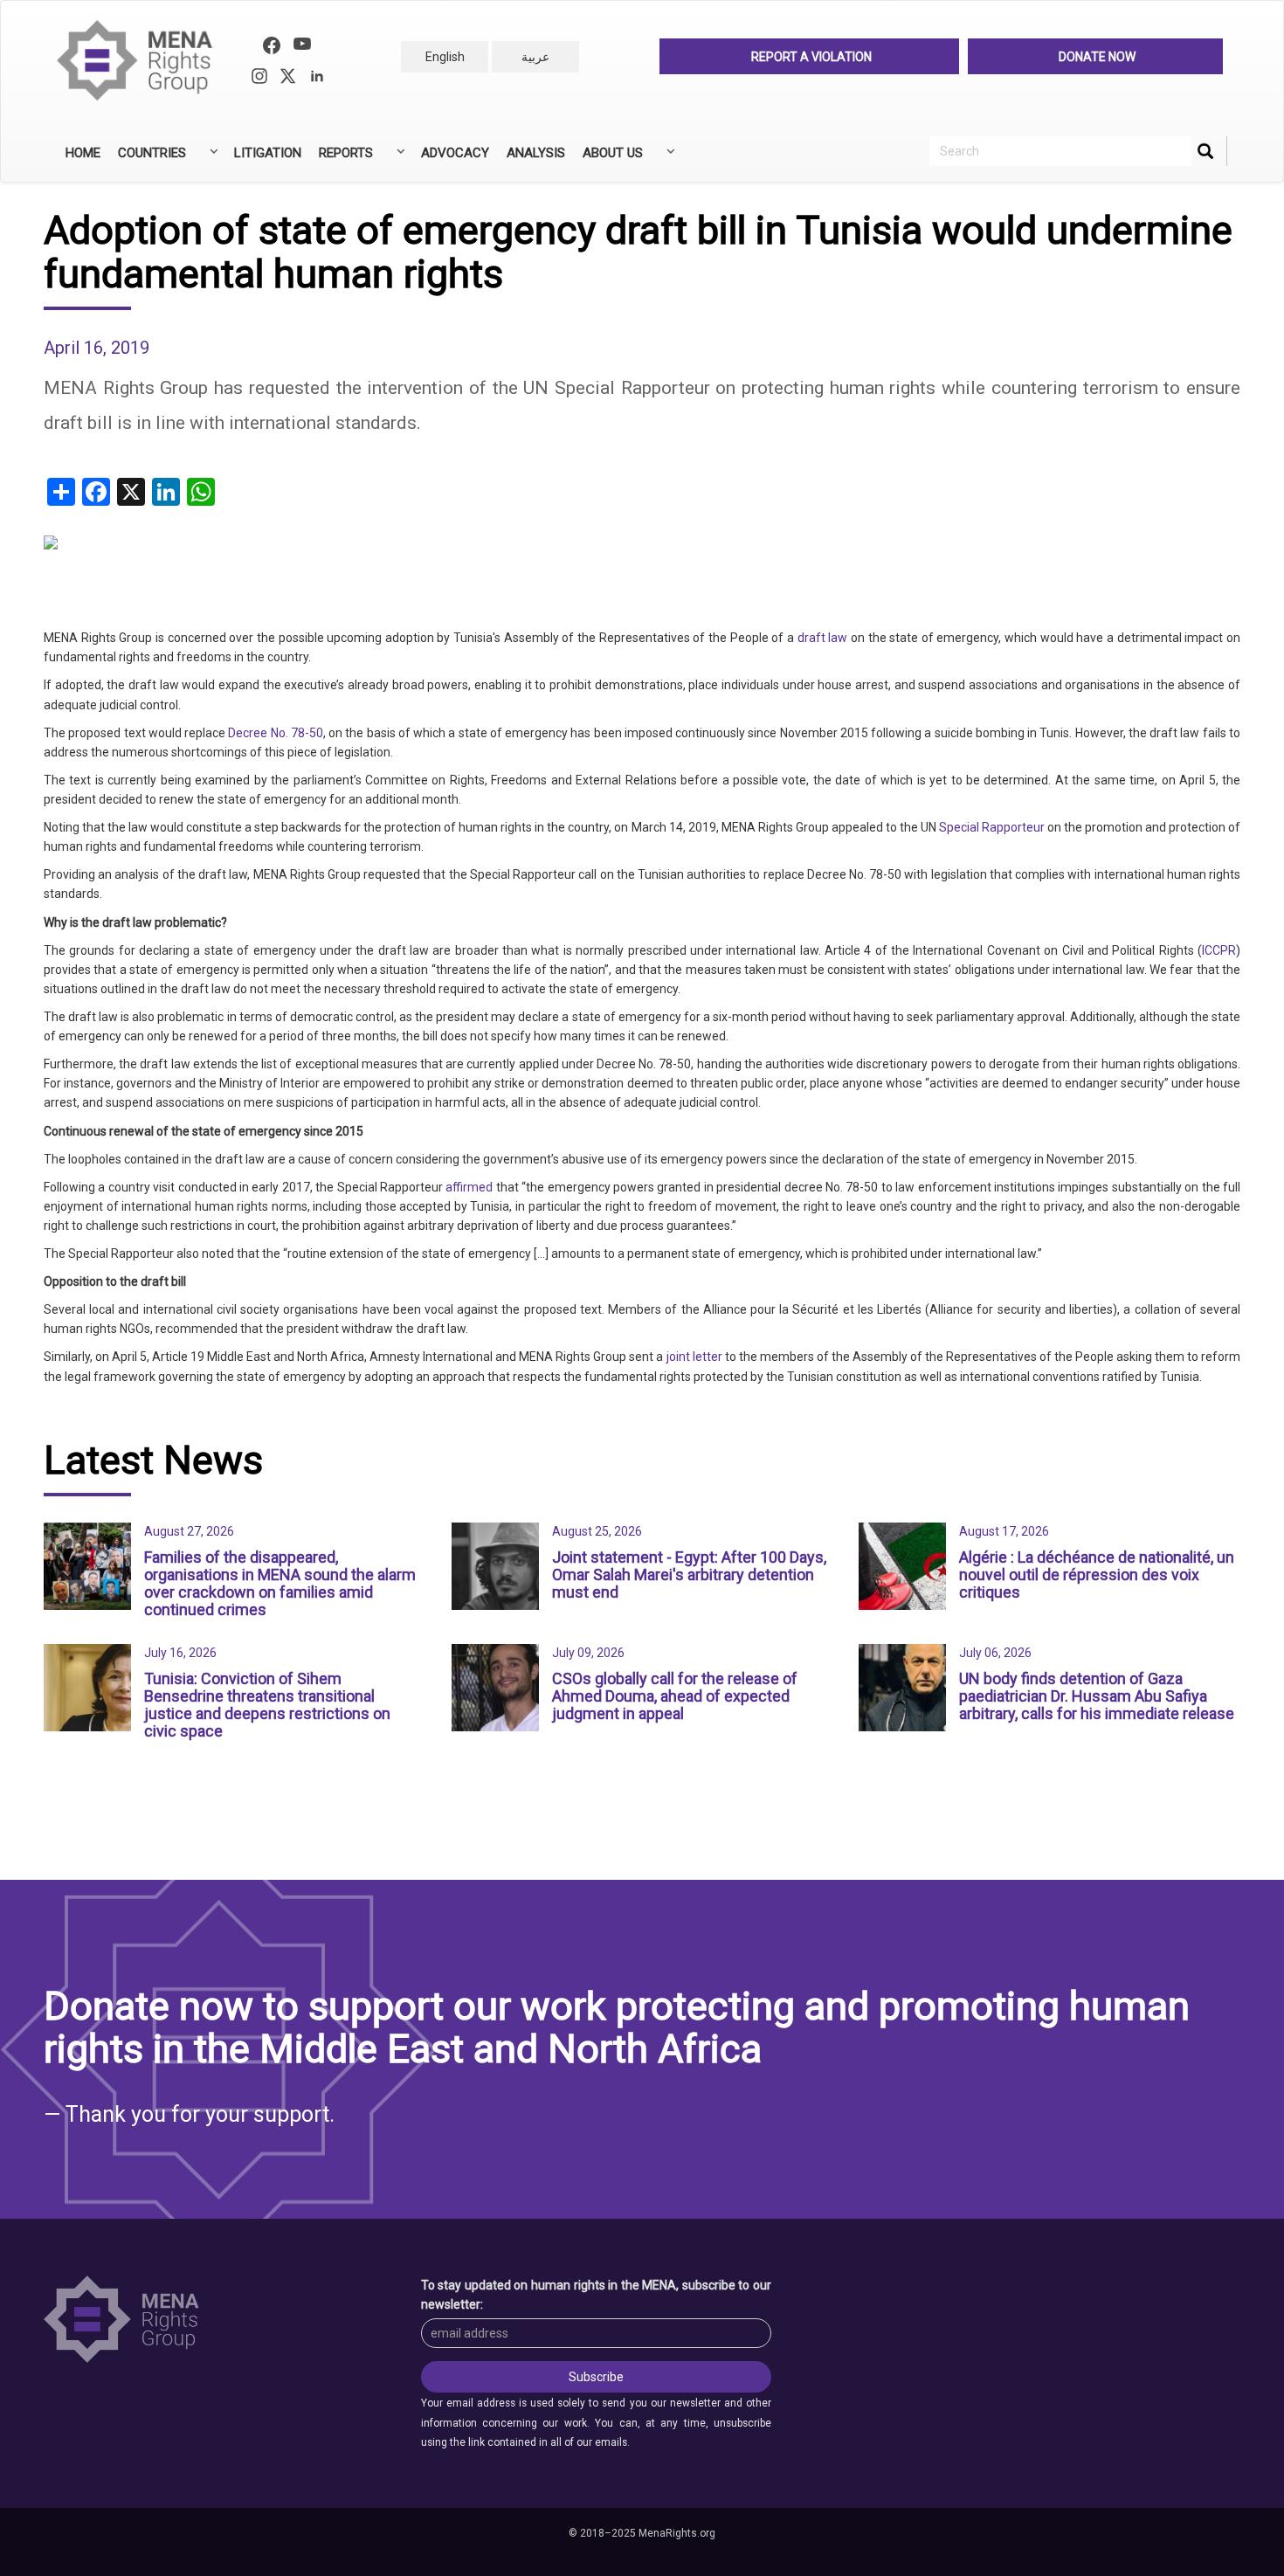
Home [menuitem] (83, 153)
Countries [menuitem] (148, 159)
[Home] (142, 61)
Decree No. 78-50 (276, 733)
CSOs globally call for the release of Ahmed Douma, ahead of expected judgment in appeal (675, 1696)
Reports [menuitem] (342, 159)
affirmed (469, 1187)
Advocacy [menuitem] (455, 153)
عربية (535, 57)
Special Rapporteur (992, 827)
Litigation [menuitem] (268, 153)
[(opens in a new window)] (272, 48)
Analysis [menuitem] (536, 153)
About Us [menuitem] (608, 159)
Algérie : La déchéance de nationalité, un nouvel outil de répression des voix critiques (1097, 1575)
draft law (823, 638)
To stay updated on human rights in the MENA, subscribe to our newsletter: (597, 2295)
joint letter (694, 1357)
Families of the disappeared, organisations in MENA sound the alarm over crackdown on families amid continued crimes (280, 1583)
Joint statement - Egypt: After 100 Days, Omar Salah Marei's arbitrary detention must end (689, 1575)
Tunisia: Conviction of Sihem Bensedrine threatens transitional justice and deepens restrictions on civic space (267, 1704)
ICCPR (1219, 950)
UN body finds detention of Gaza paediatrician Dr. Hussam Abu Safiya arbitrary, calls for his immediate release (1097, 1696)
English (445, 57)
